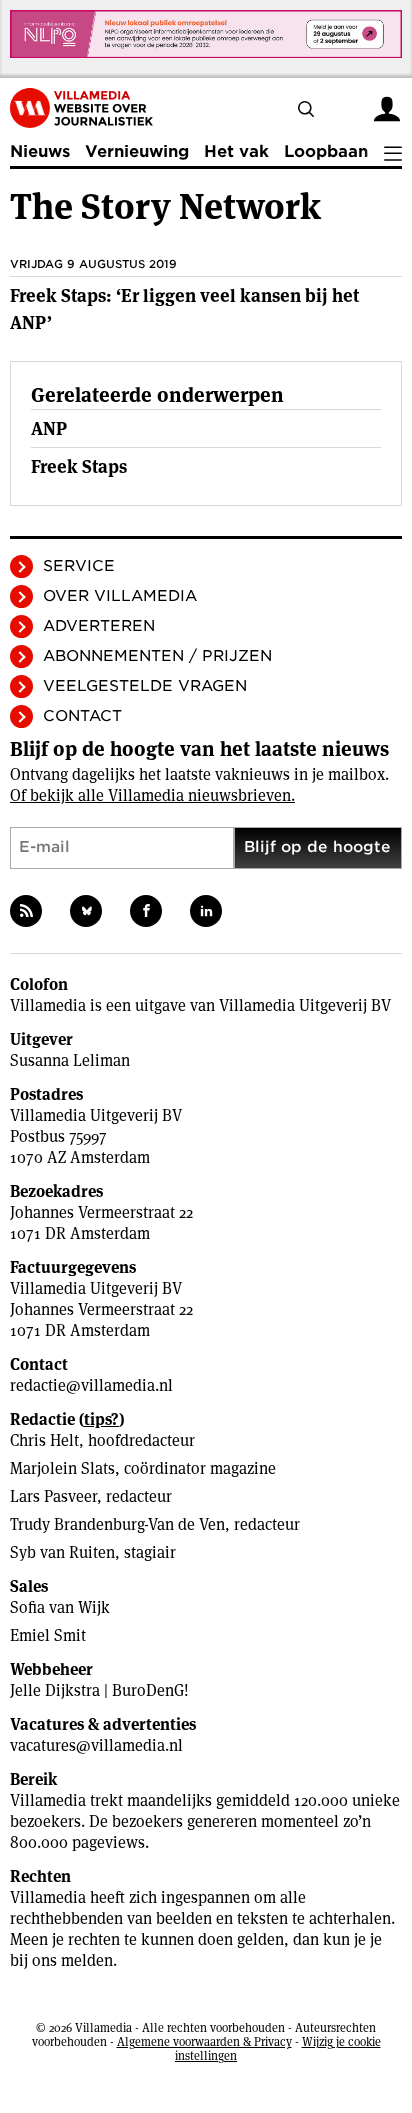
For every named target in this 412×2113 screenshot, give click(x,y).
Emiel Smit (48, 1635)
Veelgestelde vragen (145, 686)
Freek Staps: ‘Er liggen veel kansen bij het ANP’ (184, 309)
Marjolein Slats (62, 1468)
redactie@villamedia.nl (91, 1385)
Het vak (236, 151)
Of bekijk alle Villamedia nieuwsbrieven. (152, 795)
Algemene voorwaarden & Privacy (204, 2041)
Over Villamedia (120, 596)
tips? (101, 1419)
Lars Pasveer (53, 1496)
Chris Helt (44, 1440)
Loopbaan (326, 151)
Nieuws (40, 151)
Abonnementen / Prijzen (157, 656)
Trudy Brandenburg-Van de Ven (117, 1524)
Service (79, 566)
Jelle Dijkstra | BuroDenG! (99, 1690)
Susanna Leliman (70, 1060)
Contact (82, 716)
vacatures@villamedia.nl (96, 1745)
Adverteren (99, 626)
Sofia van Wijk (60, 1607)
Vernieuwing (137, 151)
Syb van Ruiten (62, 1552)
